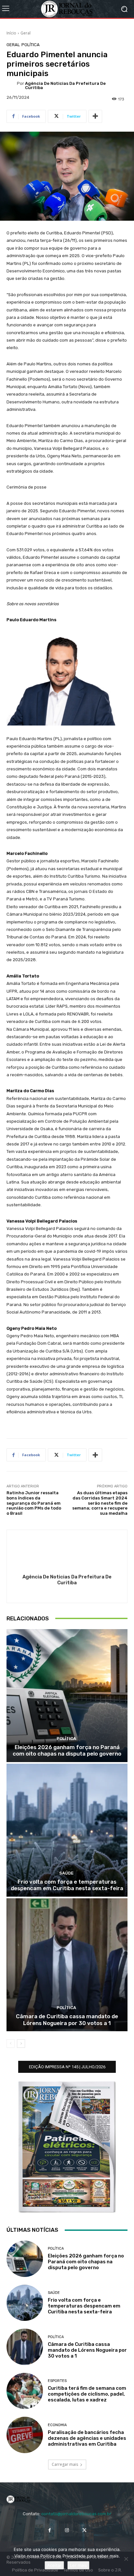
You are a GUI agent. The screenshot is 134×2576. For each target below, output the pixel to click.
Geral (26, 33)
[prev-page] (11, 2044)
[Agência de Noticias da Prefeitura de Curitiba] (12, 85)
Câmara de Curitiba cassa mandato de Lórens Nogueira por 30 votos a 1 (67, 2020)
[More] (95, 116)
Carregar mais (65, 2464)
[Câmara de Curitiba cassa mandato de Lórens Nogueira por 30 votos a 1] (67, 1965)
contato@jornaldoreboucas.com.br (76, 2514)
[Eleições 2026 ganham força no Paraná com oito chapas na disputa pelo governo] (67, 1696)
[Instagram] (67, 2530)
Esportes (57, 2381)
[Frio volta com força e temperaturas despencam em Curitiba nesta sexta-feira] (67, 1830)
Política (31, 45)
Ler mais (78, 2565)
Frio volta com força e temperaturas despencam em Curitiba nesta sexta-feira (67, 1885)
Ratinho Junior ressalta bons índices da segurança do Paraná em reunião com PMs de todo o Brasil (34, 1503)
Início (11, 33)
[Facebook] (50, 2530)
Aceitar (54, 2565)
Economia (57, 2425)
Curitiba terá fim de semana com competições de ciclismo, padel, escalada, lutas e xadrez (87, 2394)
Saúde (66, 1873)
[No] (126, 2559)
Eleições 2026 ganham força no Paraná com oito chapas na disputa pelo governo (67, 1750)
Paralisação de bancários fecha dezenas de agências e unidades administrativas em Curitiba (87, 2438)
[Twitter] (84, 2530)
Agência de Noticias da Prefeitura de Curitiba (65, 85)
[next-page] (21, 2044)
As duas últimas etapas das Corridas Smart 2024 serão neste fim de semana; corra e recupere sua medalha (100, 1503)
